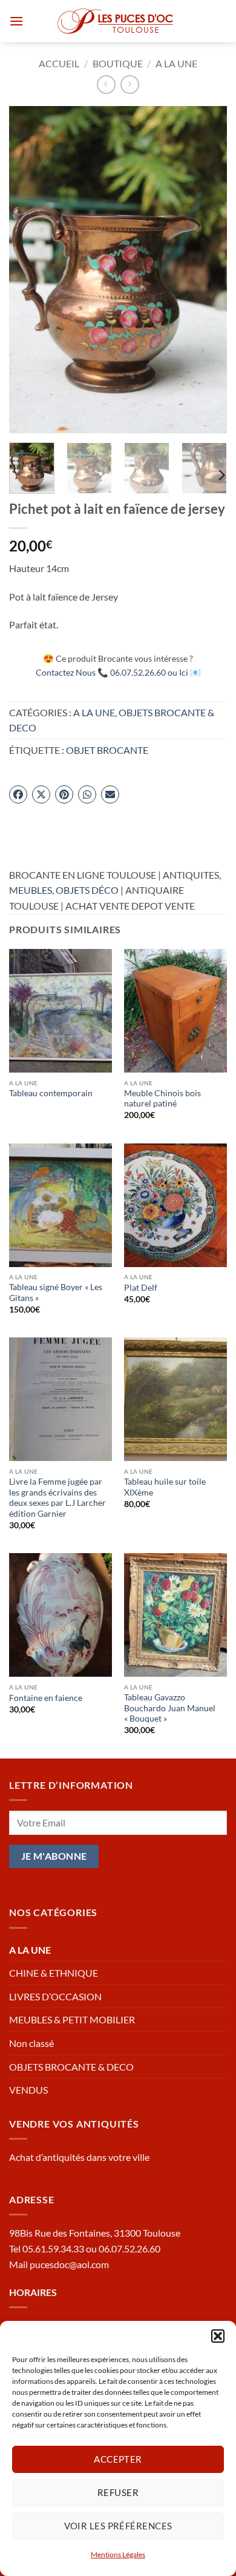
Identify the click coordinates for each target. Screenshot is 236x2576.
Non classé (31, 2043)
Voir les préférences (118, 2526)
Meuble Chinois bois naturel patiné (162, 1099)
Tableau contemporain (51, 1093)
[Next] (208, 270)
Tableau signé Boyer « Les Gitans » (56, 1293)
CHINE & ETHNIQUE (54, 1973)
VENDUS (28, 2090)
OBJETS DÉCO (87, 890)
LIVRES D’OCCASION (55, 1996)
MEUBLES (31, 890)
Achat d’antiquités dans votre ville (79, 2157)
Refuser (118, 2492)
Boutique (118, 63)
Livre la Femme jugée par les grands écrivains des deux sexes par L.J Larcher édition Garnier (57, 1498)
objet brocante (107, 750)
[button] (218, 2336)
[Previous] (28, 270)
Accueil (59, 63)
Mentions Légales (118, 2554)
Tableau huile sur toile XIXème (165, 1487)
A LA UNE (176, 63)
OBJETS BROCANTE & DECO (71, 2067)
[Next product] (106, 85)
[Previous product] (130, 85)
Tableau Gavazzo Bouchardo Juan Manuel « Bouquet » (170, 1708)
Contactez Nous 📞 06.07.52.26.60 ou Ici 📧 (118, 672)
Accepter (118, 2459)
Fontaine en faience (46, 1698)
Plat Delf (141, 1288)
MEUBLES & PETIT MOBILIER (72, 2019)
